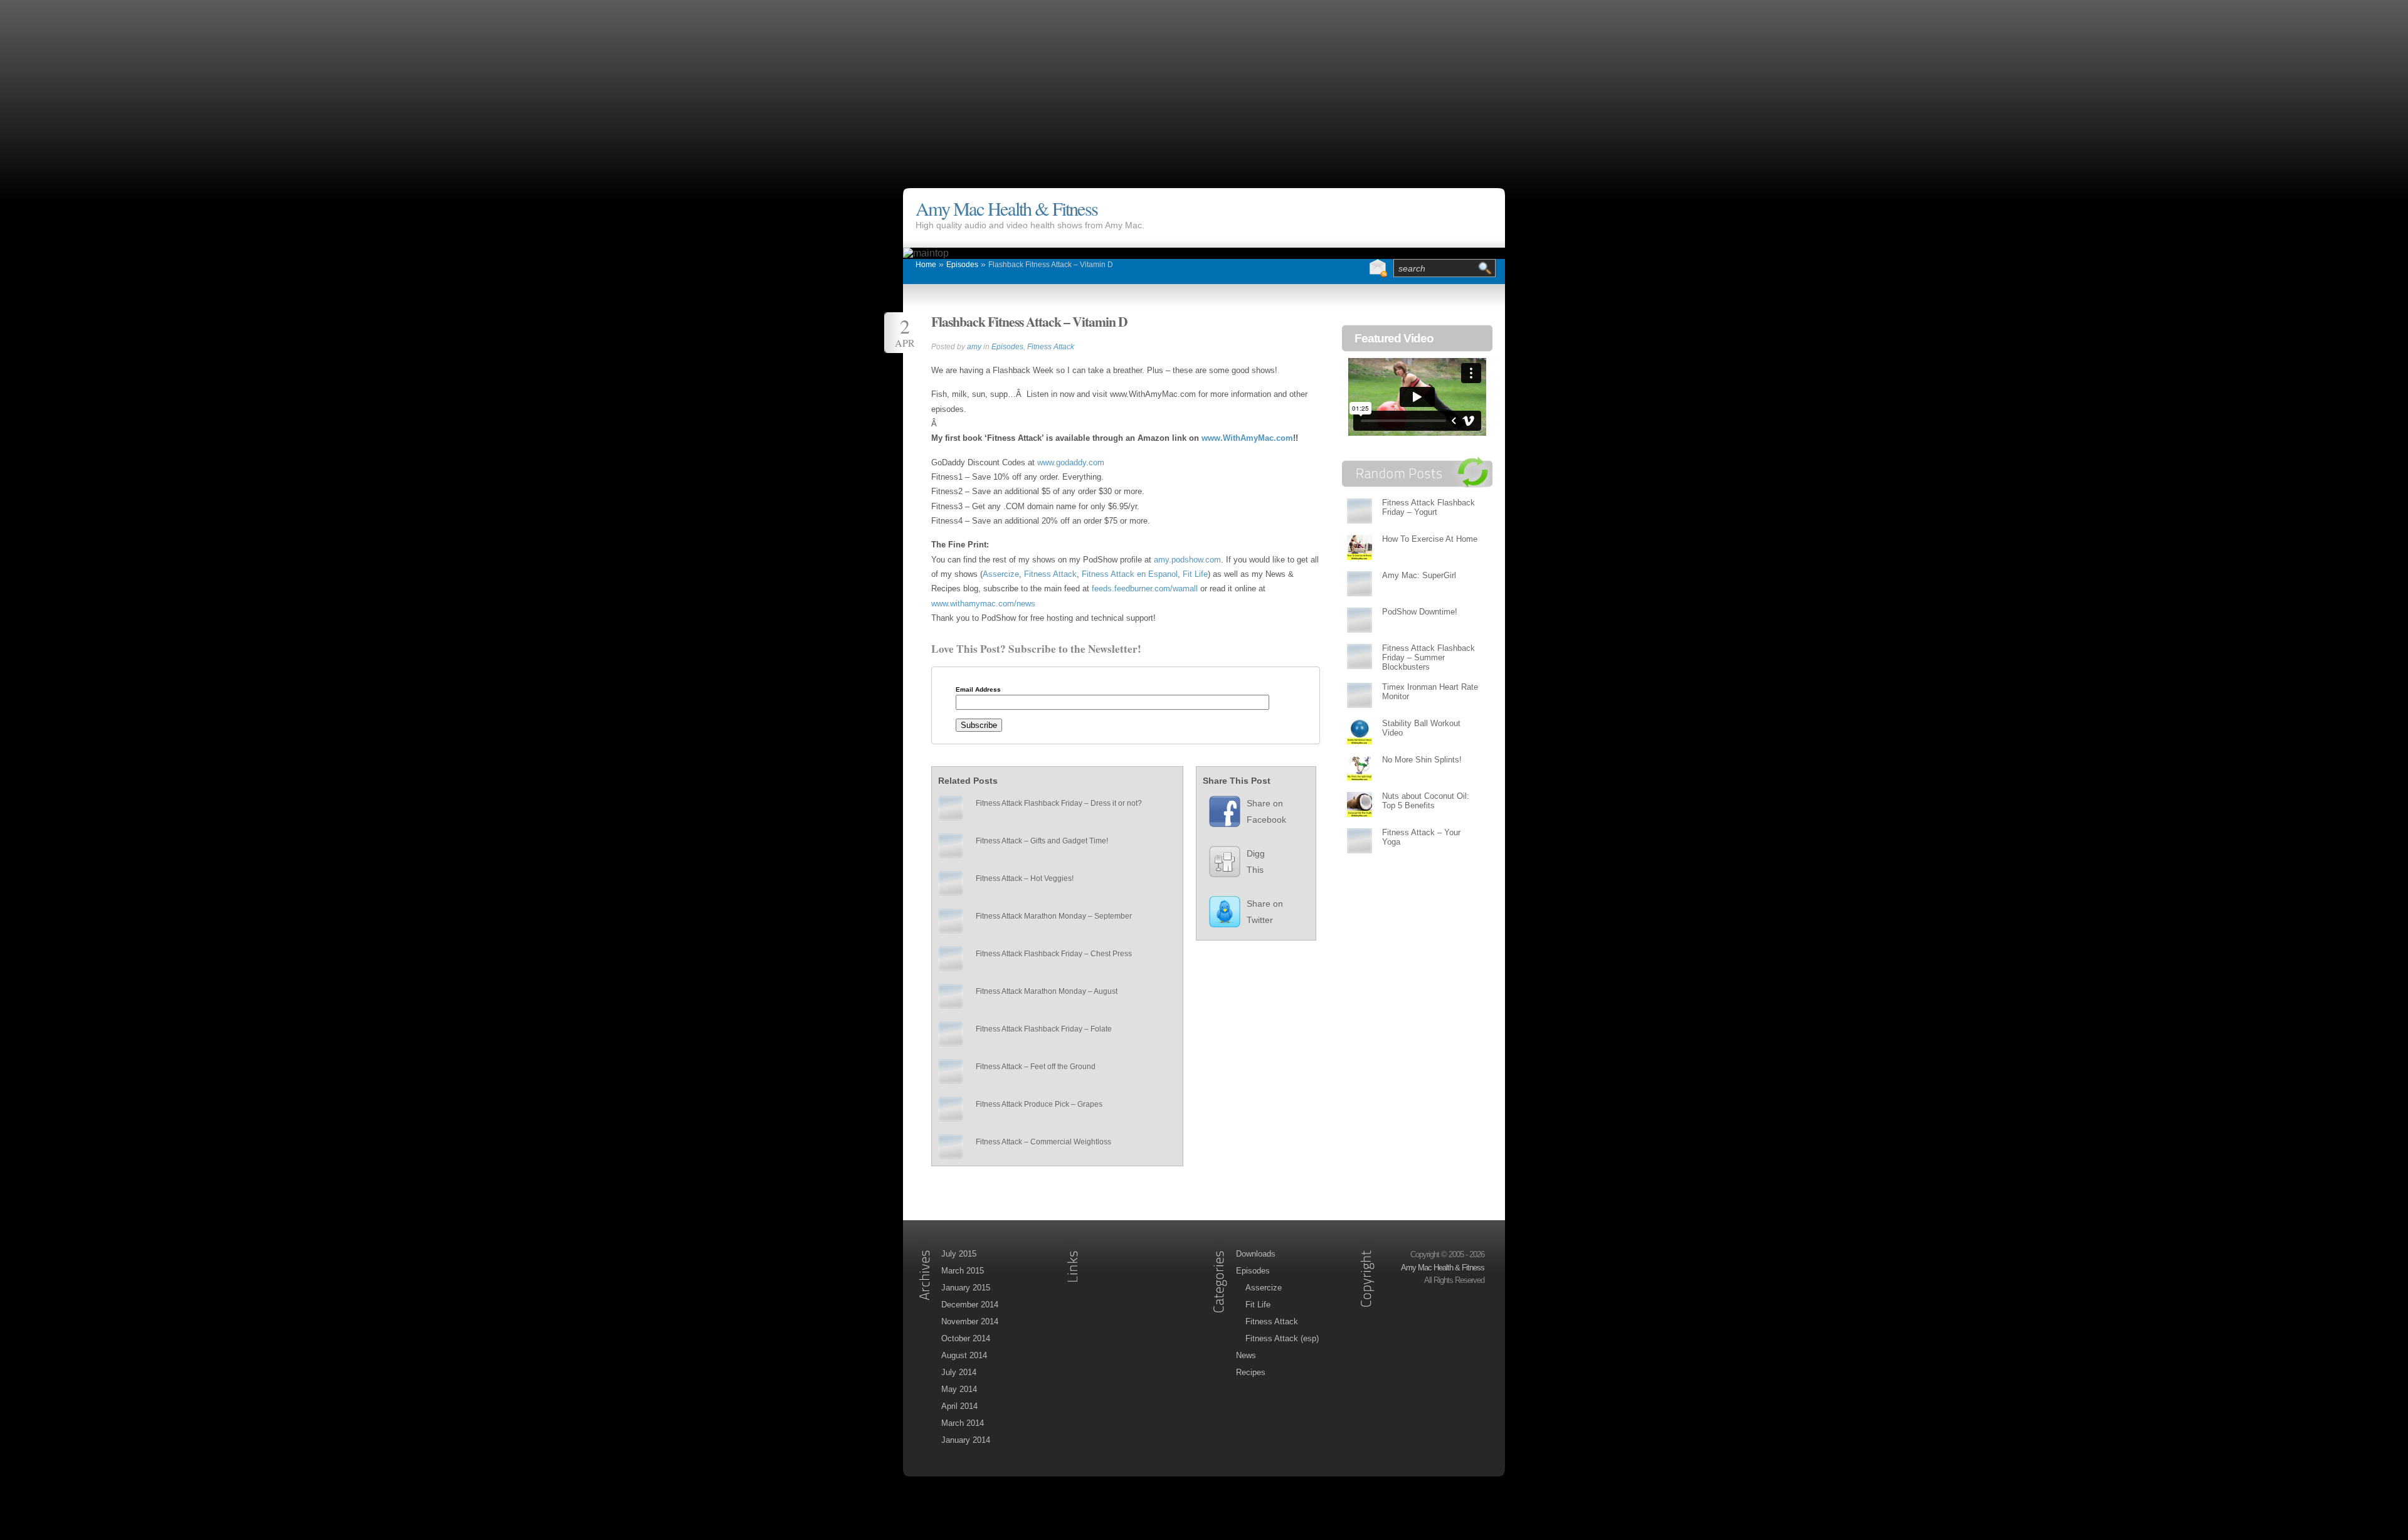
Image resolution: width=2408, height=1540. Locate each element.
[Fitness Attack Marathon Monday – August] (951, 996)
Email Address (978, 690)
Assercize (1001, 574)
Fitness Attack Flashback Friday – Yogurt (1428, 507)
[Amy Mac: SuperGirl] (1360, 583)
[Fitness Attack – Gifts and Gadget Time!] (951, 846)
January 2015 (966, 1288)
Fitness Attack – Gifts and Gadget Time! (1042, 841)
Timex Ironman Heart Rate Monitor (1430, 692)
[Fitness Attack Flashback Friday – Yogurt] (1360, 511)
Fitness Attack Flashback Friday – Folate (1044, 1029)
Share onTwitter (1265, 912)
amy (974, 347)
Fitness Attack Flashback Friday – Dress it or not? (1059, 803)
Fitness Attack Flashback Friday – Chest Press (1054, 954)
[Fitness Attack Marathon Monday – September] (951, 921)
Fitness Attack (1051, 347)
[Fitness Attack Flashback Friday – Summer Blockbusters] (1360, 656)
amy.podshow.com (1187, 560)
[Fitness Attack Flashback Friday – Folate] (951, 1034)
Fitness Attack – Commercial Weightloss (1043, 1142)
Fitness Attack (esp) (1282, 1338)
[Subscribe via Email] (1378, 268)
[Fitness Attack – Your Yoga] (1360, 841)
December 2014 (970, 1305)
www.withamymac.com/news (983, 604)
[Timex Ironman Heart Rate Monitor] (1360, 695)
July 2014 (959, 1372)
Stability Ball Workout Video (1421, 728)
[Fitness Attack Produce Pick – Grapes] (951, 1109)
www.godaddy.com (1071, 462)
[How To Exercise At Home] (1360, 547)
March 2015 (963, 1271)
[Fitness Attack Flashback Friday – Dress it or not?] (951, 808)
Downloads (1256, 1254)
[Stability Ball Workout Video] (1360, 731)
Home (926, 265)
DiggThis (1256, 862)
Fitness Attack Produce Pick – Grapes (1039, 1104)
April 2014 (959, 1406)
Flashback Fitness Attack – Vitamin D (1051, 265)
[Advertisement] (1204, 88)
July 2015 (959, 1254)
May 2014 (959, 1389)
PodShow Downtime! (1420, 612)
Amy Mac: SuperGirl (1419, 575)
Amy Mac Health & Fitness (1006, 208)
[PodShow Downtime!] (1360, 620)
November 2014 (970, 1321)
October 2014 (966, 1338)
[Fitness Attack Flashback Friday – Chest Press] (951, 959)
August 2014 (964, 1355)
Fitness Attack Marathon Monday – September (1054, 916)
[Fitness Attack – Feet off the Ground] (951, 1072)
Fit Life (1195, 574)
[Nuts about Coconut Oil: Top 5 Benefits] (1360, 804)
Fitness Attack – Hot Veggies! (1025, 878)
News (1246, 1355)
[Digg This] (1218, 865)
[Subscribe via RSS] (1353, 268)
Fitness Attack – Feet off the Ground (1036, 1067)
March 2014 (963, 1423)
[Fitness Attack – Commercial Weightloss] (951, 1147)
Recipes (1251, 1372)
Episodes (962, 265)
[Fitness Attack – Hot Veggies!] (951, 883)
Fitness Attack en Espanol (1130, 574)
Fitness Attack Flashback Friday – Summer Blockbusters (1428, 657)
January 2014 (966, 1440)
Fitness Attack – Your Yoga (1421, 837)
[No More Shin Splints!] (1360, 768)
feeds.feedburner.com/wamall (1146, 588)
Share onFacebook (1266, 811)
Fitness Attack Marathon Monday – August (1047, 991)
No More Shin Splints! (1422, 760)
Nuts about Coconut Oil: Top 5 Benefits (1426, 801)
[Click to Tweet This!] (1218, 915)
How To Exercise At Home (1430, 539)
